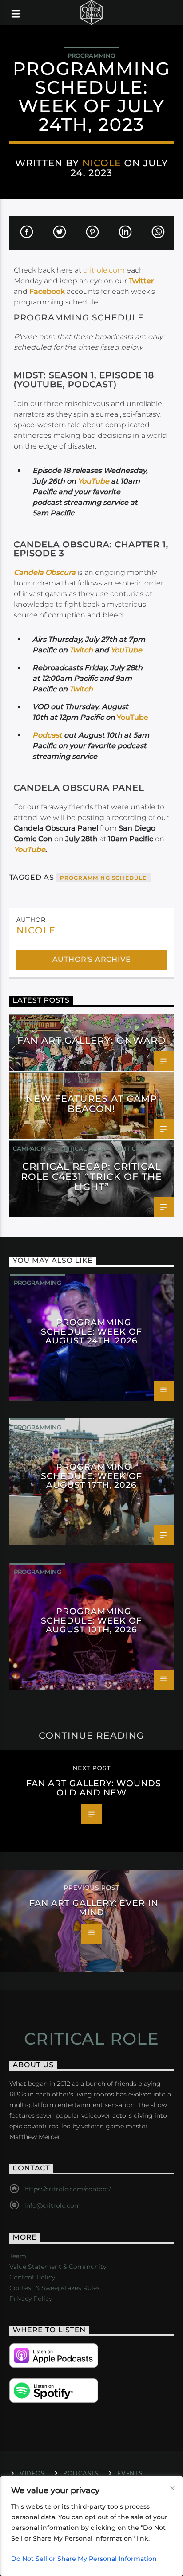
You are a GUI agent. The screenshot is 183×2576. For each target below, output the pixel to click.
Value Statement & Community (58, 2267)
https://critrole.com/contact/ (68, 2189)
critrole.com (104, 270)
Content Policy (32, 2277)
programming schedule (103, 878)
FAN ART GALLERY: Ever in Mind (94, 1907)
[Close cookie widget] (172, 2488)
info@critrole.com (53, 2205)
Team (18, 2256)
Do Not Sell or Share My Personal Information (84, 2559)
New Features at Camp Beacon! (92, 1104)
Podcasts (81, 2473)
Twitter (141, 281)
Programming (91, 55)
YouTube (93, 481)
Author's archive (92, 959)
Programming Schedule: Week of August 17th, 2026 (91, 1475)
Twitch (81, 650)
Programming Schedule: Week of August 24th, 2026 (91, 1331)
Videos (32, 2473)
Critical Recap (84, 1148)
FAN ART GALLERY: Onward (92, 1040)
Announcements (42, 1081)
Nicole (102, 163)
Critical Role (139, 1148)
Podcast (48, 735)
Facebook (47, 291)
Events (130, 2473)
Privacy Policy (31, 2299)
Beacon (92, 1081)
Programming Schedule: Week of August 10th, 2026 (91, 1620)
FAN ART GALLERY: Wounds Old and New (94, 1788)
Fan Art (26, 1023)
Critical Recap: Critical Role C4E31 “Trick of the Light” (91, 1177)
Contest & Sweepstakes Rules (55, 2288)
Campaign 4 (32, 1148)
